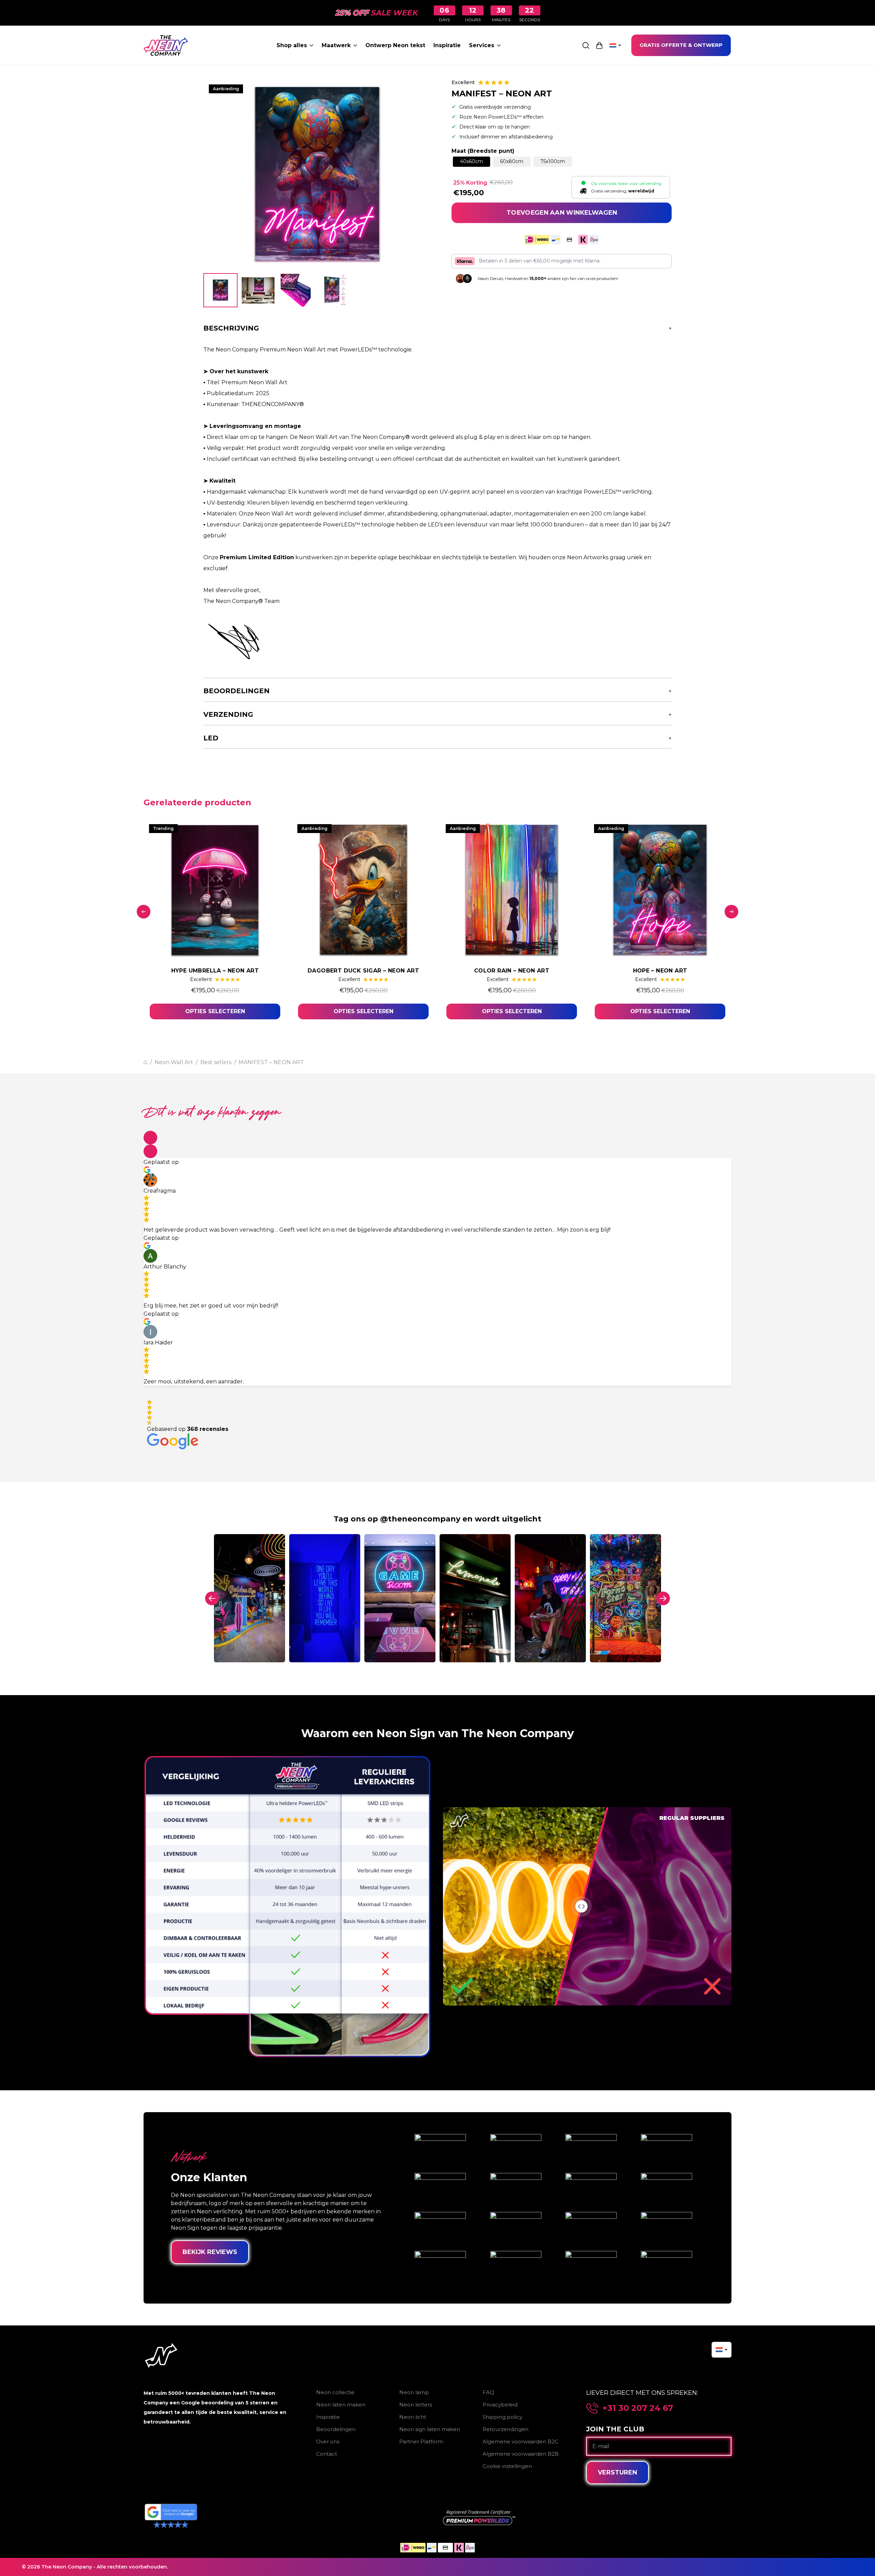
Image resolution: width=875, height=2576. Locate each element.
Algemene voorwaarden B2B (521, 2454)
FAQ (488, 2392)
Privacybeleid (500, 2405)
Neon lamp (414, 2392)
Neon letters (416, 2405)
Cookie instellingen (507, 2466)
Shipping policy (502, 2417)
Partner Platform (421, 2441)
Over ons (328, 2441)
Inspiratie (447, 45)
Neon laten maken (341, 2405)
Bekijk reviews (210, 2252)
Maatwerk (336, 45)
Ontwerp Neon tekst (395, 45)
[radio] (472, 162)
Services (482, 45)
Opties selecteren (215, 1011)
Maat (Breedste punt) (483, 151)
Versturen (617, 2472)
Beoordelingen (336, 2429)
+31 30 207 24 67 (638, 2408)
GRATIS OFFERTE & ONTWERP (681, 45)
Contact (327, 2454)
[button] (150, 1138)
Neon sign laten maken (430, 2429)
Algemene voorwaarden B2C (521, 2441)
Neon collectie (335, 2392)
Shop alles (292, 45)
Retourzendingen (506, 2429)
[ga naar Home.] (145, 1062)
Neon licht (413, 2417)
